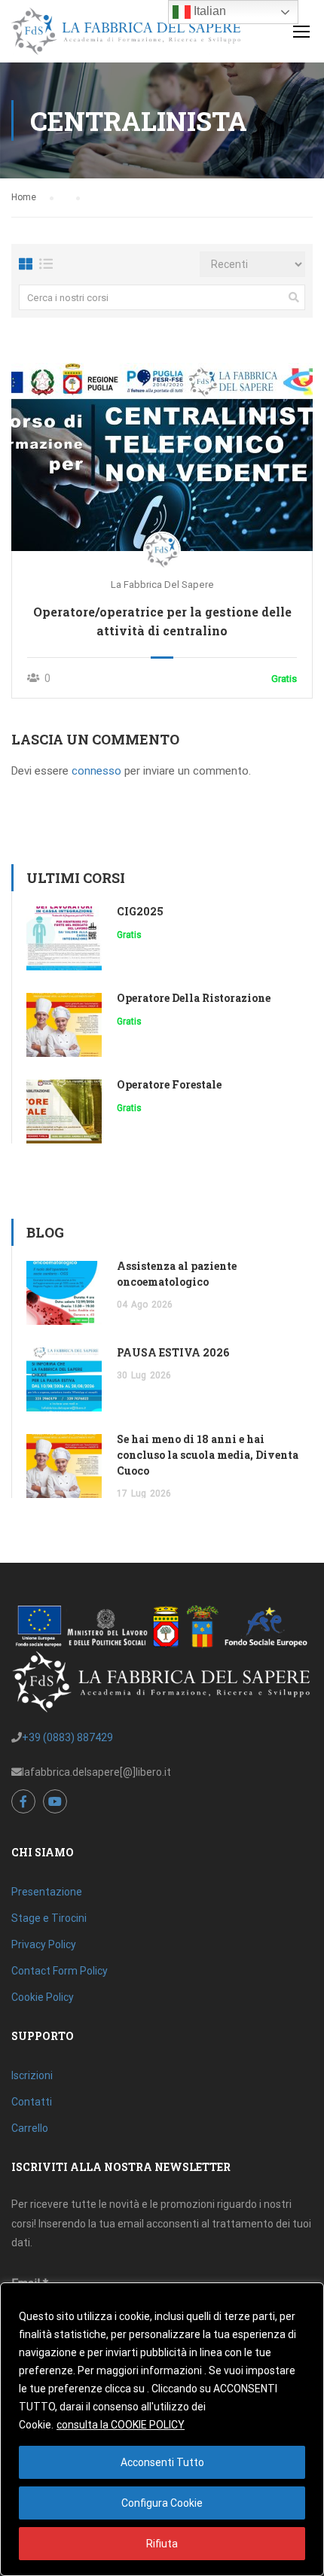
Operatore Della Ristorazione (194, 998)
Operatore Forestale (169, 1084)
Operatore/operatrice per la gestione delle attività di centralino (162, 621)
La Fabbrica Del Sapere (162, 585)
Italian (208, 11)
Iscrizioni (32, 2075)
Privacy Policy (44, 1944)
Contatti (32, 2102)
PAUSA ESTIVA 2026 (173, 1352)
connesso (96, 771)
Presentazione (47, 1892)
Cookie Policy (43, 1997)
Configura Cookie (162, 2503)
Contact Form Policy (60, 1971)
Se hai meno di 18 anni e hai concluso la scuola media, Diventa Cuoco (208, 1455)
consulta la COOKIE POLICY (121, 2425)
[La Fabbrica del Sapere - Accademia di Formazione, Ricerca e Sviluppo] (126, 35)
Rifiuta (162, 2544)
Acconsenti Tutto (162, 2462)
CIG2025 (140, 911)
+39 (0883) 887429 (67, 1737)
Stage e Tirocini (49, 1918)
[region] (162, 2429)
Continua (162, 457)
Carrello (30, 2128)
